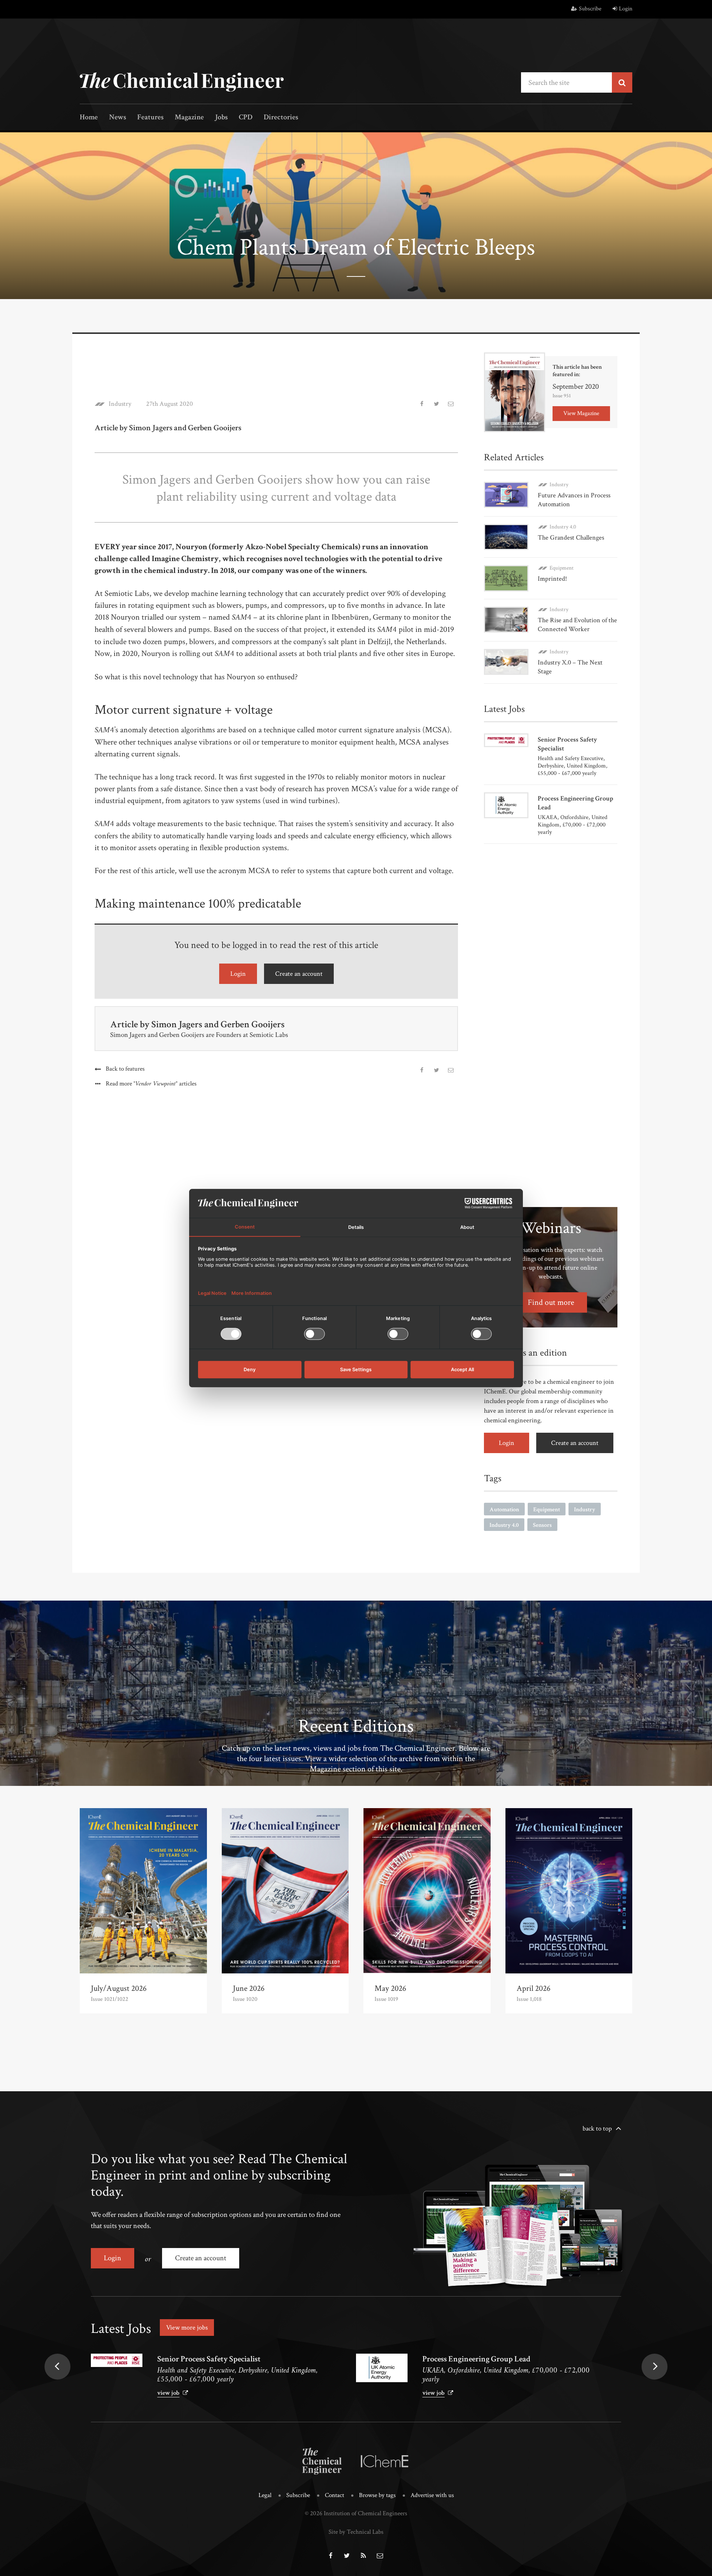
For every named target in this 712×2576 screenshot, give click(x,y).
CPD (246, 118)
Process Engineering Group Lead (476, 2359)
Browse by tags (377, 2495)
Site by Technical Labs (356, 2532)
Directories (281, 118)
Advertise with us (432, 2495)
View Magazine (581, 413)
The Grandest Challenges (571, 538)
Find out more (551, 1302)
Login (626, 9)
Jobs (221, 118)
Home (89, 118)
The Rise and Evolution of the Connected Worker (577, 625)
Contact (334, 2495)
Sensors (542, 1525)
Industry (120, 404)
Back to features (125, 1069)
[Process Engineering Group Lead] (382, 2368)
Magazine (189, 118)
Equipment (562, 568)
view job (168, 2393)
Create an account (299, 974)
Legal (265, 2495)
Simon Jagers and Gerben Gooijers (218, 1024)
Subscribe (590, 9)
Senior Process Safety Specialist (209, 2359)
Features (150, 118)
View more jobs (187, 2328)
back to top (597, 2129)
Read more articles (151, 1084)
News (118, 118)
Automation (504, 1510)
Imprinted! (552, 579)
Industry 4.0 (563, 527)
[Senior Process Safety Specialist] (117, 2360)
